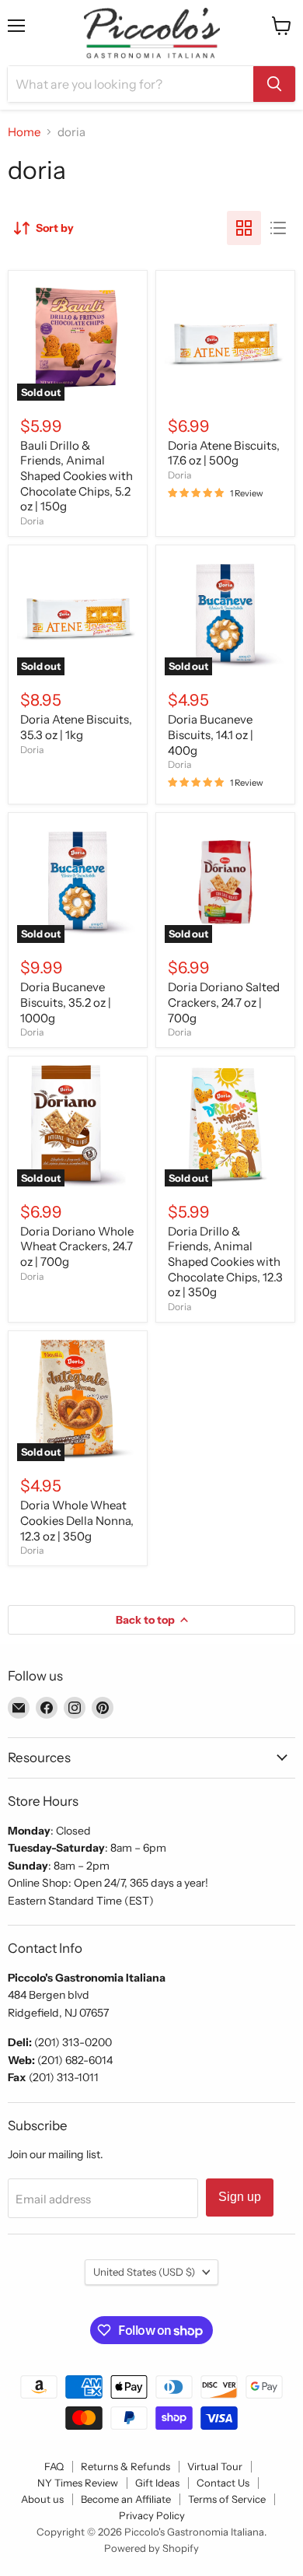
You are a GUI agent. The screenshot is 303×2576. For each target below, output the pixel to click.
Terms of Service (227, 2499)
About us (42, 2499)
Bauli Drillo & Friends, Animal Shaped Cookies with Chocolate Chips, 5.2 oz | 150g (77, 476)
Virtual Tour (215, 2466)
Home (24, 132)
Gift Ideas (157, 2483)
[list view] (278, 228)
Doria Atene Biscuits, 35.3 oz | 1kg (76, 727)
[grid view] (244, 228)
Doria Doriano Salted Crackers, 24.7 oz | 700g (224, 1002)
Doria (32, 521)
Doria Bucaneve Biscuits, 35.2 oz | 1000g (66, 1002)
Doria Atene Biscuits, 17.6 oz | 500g (224, 453)
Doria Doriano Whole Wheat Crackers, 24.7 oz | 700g (77, 1246)
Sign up (240, 2197)
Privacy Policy (152, 2515)
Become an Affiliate (126, 2499)
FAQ (54, 2466)
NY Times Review (78, 2483)
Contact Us (223, 2483)
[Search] (274, 84)
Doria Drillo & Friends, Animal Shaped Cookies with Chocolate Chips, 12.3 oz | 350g (225, 1262)
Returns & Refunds (125, 2466)
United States (144, 2272)
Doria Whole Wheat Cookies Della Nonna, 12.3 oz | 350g (77, 1520)
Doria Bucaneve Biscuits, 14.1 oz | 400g (211, 734)
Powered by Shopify (151, 2548)
